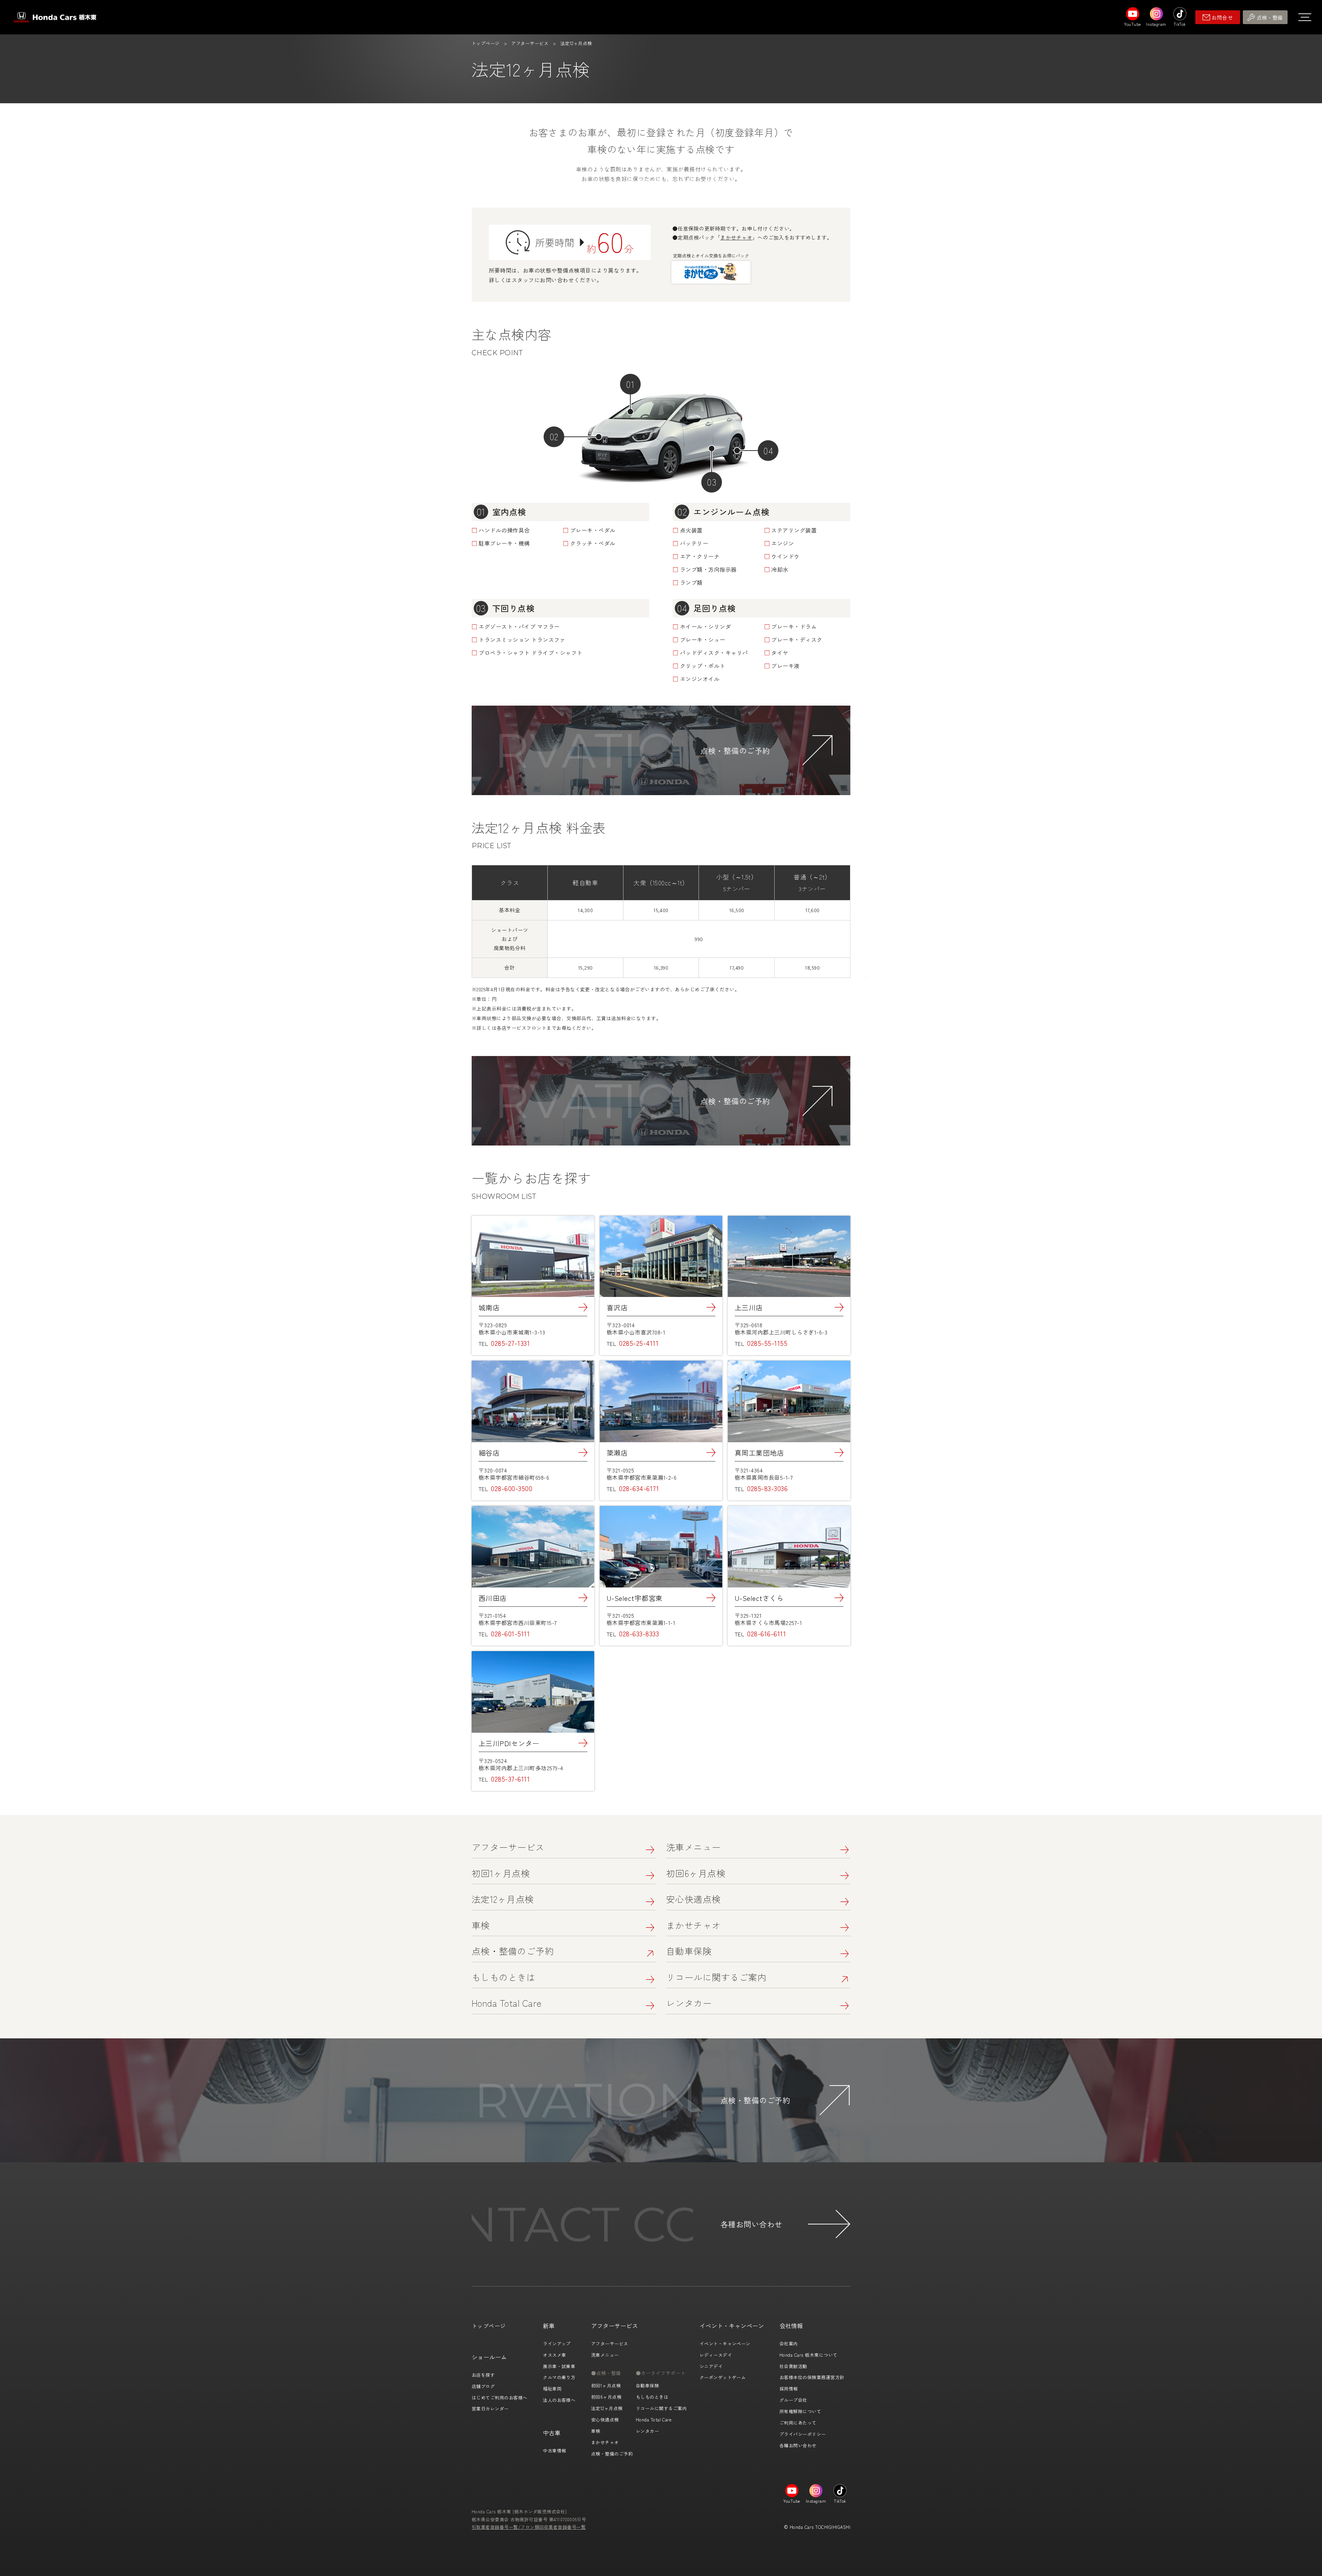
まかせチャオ (736, 237)
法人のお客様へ (559, 2400)
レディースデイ (716, 2355)
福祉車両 (552, 2389)
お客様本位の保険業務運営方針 (812, 2377)
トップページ (486, 43)
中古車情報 (554, 2451)
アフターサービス (530, 43)
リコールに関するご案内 (716, 1977)
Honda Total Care (507, 2003)
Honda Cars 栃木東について (809, 2355)
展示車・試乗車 (559, 2366)
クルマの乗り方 (559, 2377)
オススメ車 (554, 2355)
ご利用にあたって (798, 2423)
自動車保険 (689, 1951)
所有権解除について (800, 2411)
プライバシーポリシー (803, 2434)
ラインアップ (557, 2343)
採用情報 (789, 2389)
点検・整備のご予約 (513, 1951)
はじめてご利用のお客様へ (500, 2398)
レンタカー (689, 2003)
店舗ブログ (483, 2386)
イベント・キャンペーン (725, 2343)
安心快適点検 (694, 1899)
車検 (481, 1925)
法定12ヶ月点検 (503, 1899)
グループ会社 (793, 2400)
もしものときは (503, 1977)
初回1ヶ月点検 (501, 1873)
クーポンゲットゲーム (723, 2377)
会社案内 (789, 2343)
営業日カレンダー (490, 2409)
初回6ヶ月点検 (696, 1873)
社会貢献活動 (793, 2366)
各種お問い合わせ (798, 2445)
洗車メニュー (694, 1847)
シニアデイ (711, 2366)
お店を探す (483, 2375)
